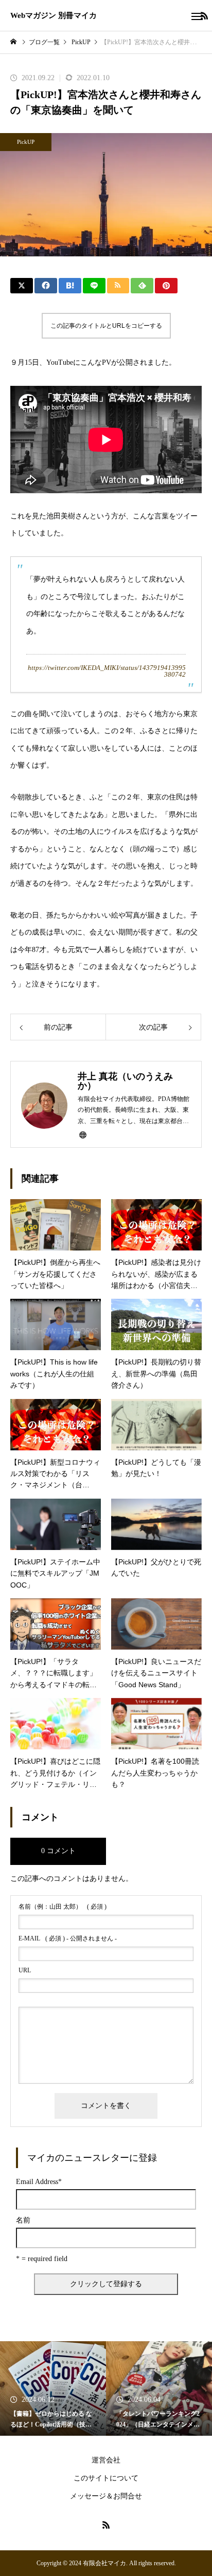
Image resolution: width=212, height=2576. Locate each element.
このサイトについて (106, 2478)
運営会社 (106, 2460)
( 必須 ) (63, 1907)
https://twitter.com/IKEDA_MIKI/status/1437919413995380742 (107, 671)
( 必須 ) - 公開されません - (68, 1938)
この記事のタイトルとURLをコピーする (106, 326)
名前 (23, 2220)
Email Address (39, 2182)
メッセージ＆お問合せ (106, 2496)
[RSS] (106, 2525)
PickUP (26, 142)
